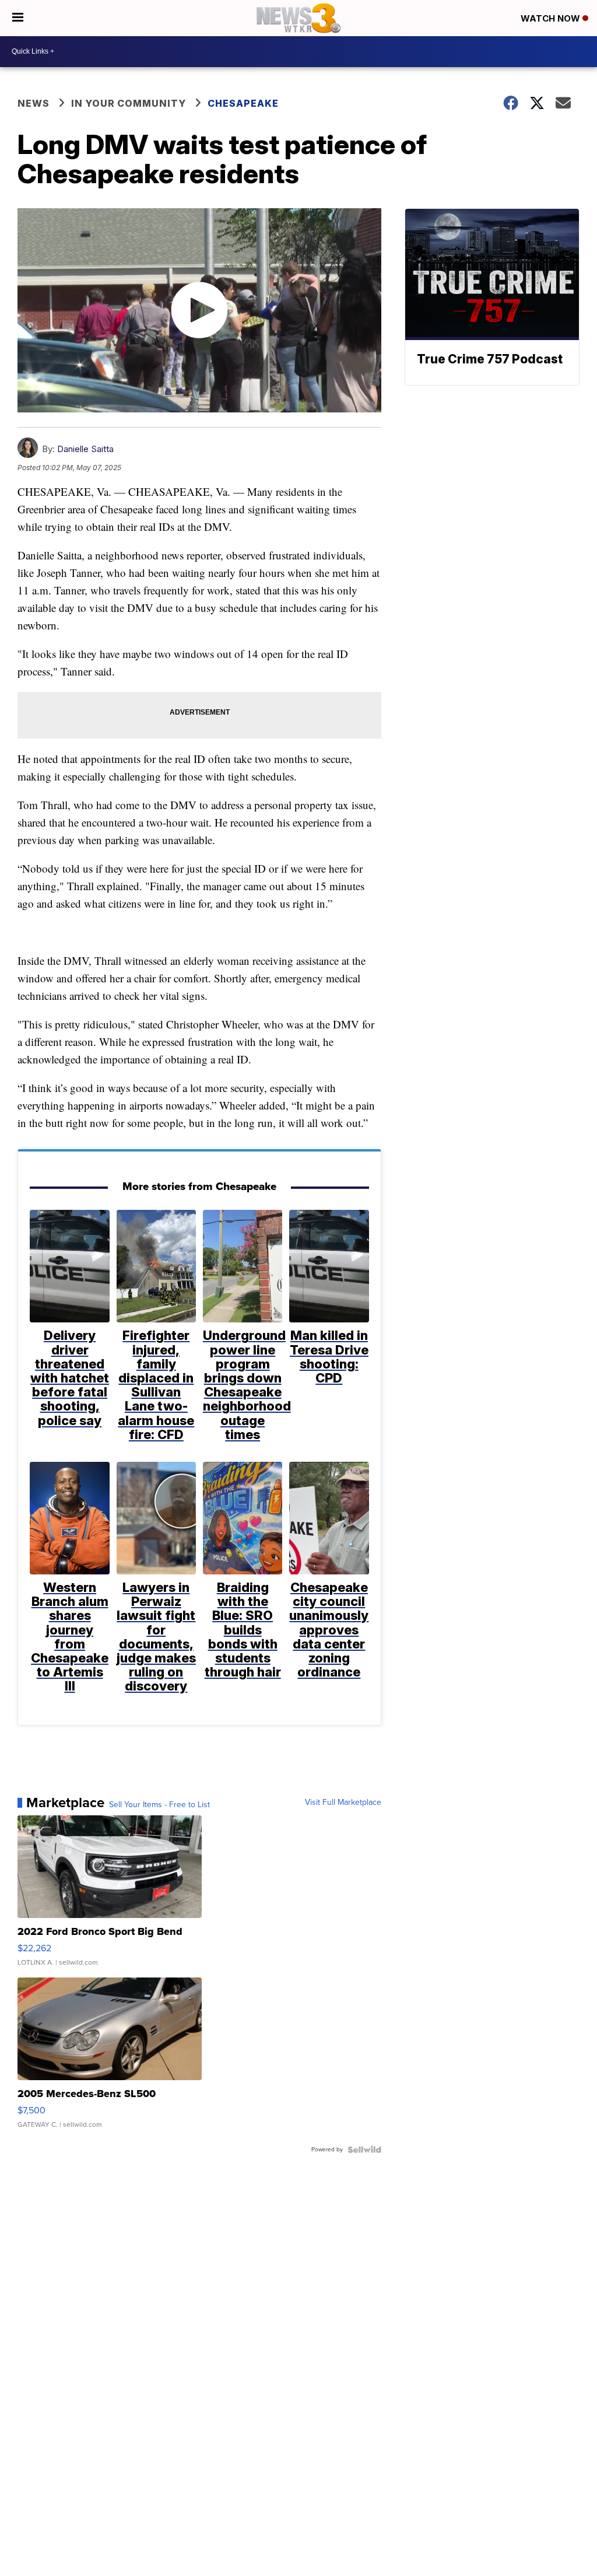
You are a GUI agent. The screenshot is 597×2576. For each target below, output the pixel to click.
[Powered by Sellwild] (364, 2150)
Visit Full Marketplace (343, 1803)
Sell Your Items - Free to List (159, 1805)
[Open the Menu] (18, 18)
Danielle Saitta (85, 449)
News (34, 103)
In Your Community (129, 103)
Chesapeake (243, 103)
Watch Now (552, 18)
